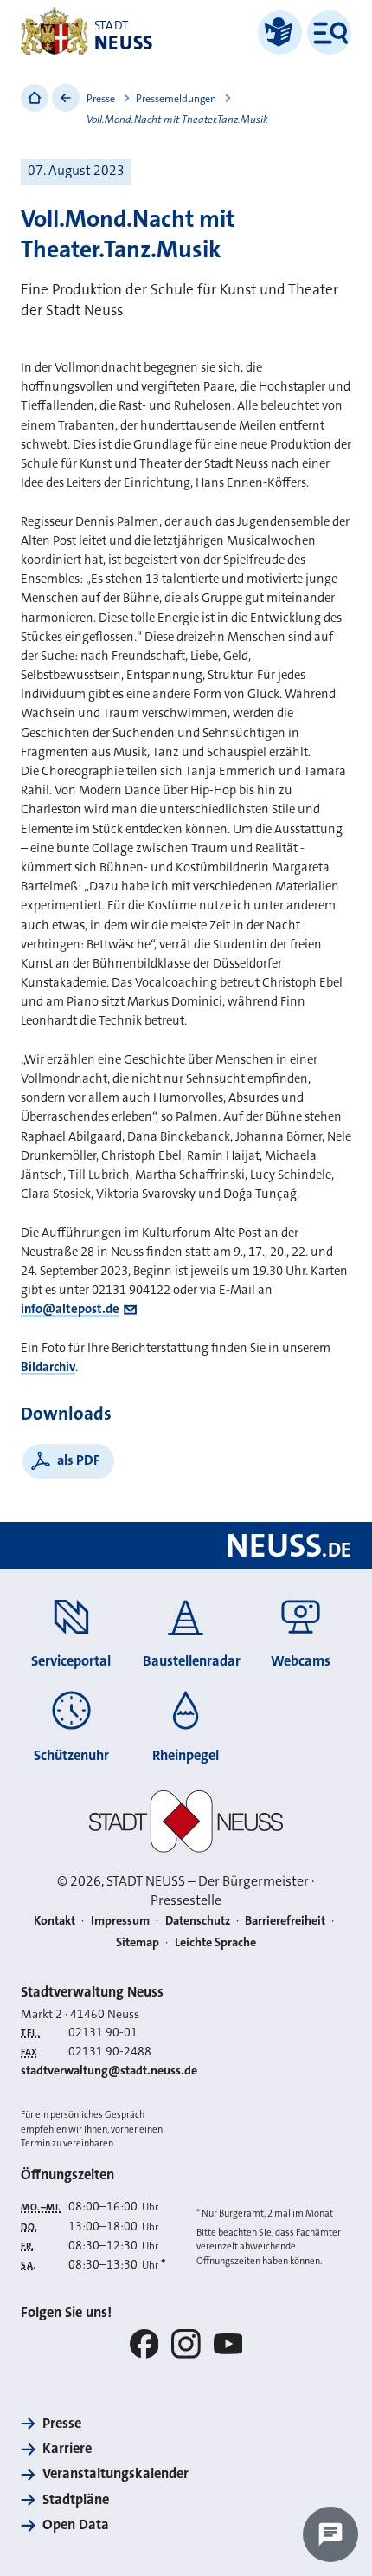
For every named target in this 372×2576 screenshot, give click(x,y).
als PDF (79, 1460)
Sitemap (138, 1942)
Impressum (120, 1921)
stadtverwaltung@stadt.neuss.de (109, 2071)
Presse (101, 99)
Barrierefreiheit (285, 1921)
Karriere (67, 2448)
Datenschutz (198, 1921)
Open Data (76, 2524)
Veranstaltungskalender (115, 2473)
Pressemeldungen (176, 99)
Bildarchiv (48, 1367)
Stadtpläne (76, 2499)
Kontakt (55, 1921)
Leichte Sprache (215, 1942)
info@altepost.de (70, 1309)
